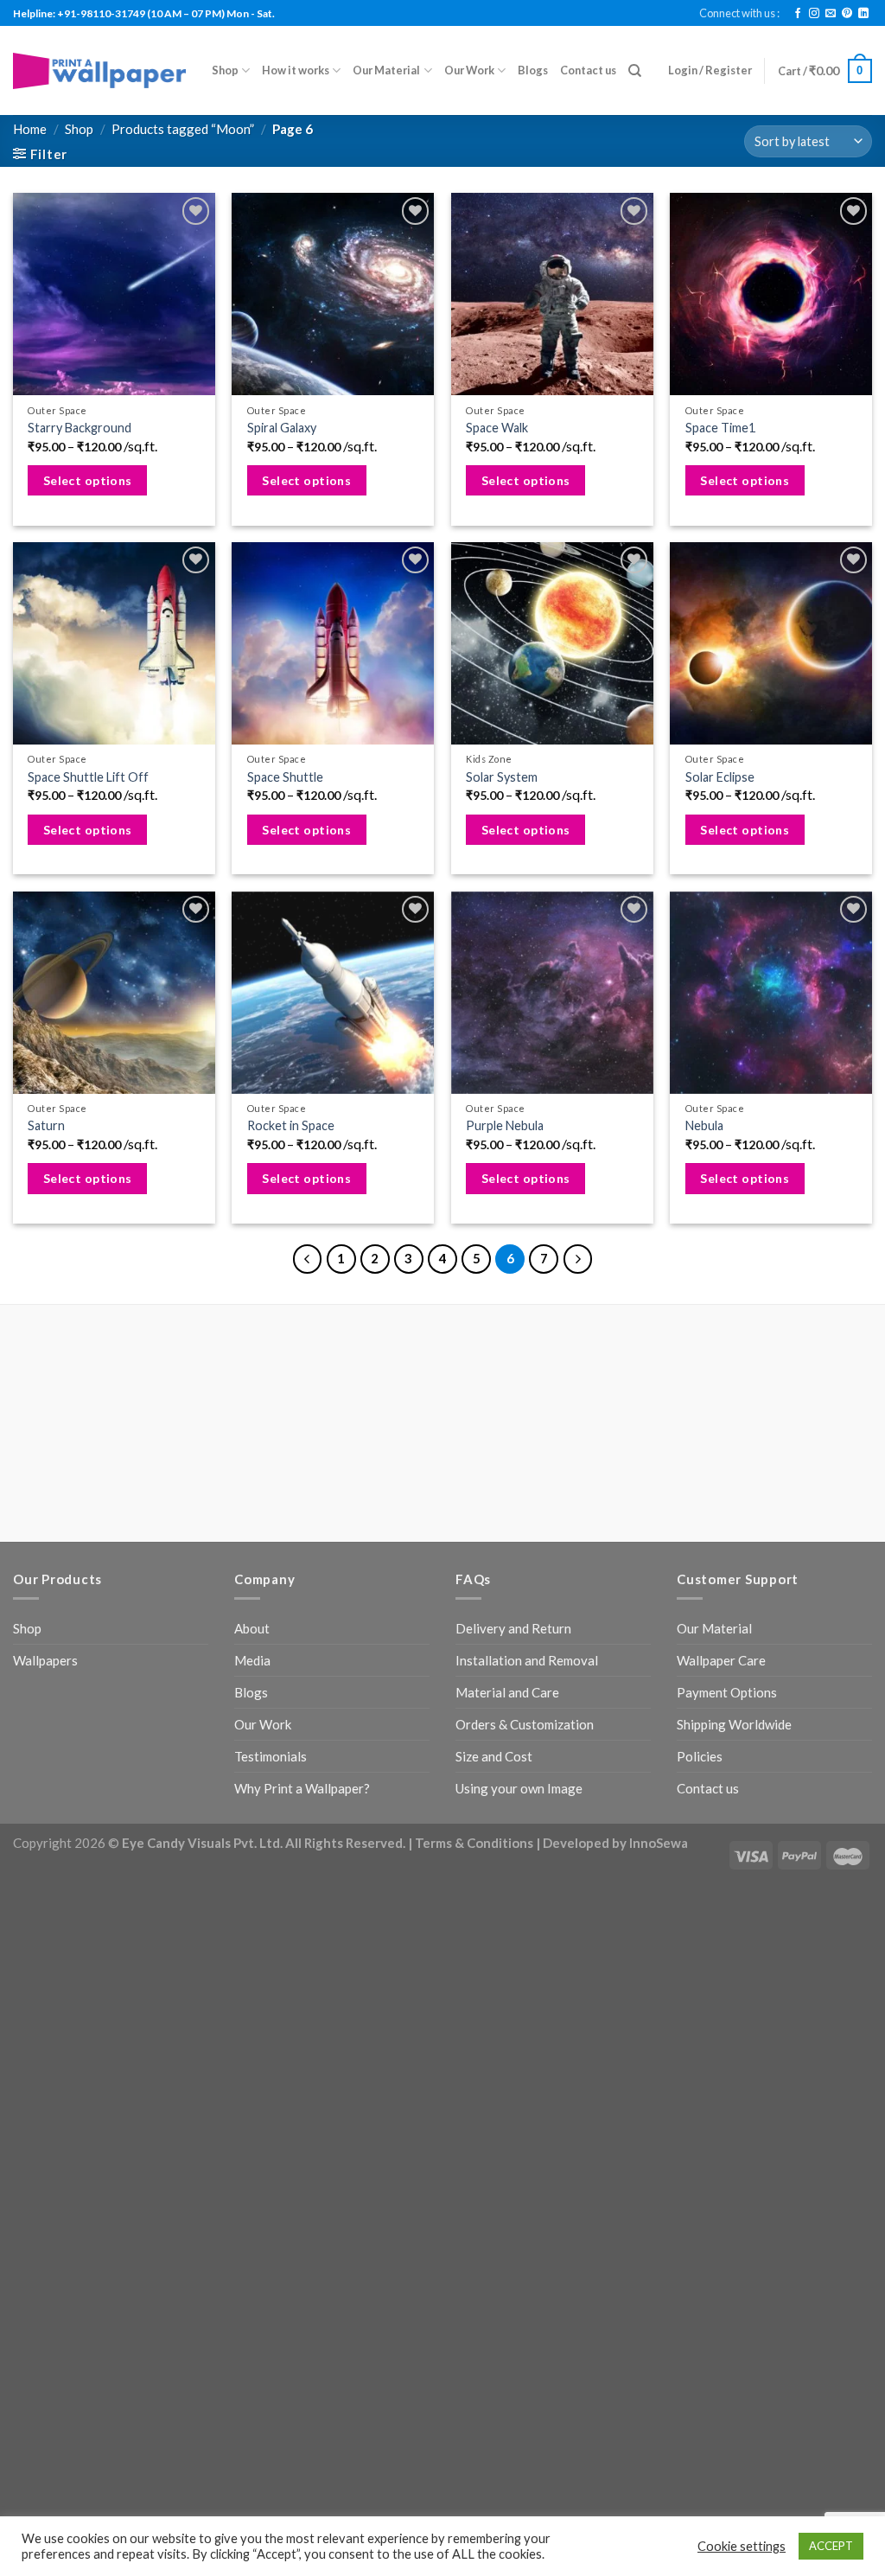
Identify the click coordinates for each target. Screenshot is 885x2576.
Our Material (386, 70)
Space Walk (497, 428)
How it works (296, 70)
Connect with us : (739, 13)
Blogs (533, 70)
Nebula (704, 1125)
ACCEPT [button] (831, 2546)
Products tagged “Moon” (183, 129)
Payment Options (727, 1692)
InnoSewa (659, 1843)
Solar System (502, 777)
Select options (88, 480)
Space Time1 (720, 428)
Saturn (46, 1125)
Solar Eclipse (720, 777)
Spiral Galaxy (282, 428)
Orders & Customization (525, 1724)
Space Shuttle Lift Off (88, 777)
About (252, 1628)
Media (252, 1660)
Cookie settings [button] (742, 2546)
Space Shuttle (285, 777)
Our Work (469, 70)
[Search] (635, 71)
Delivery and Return (513, 1628)
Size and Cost (494, 1756)
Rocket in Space (291, 1125)
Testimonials (271, 1756)
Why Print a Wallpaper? (302, 1788)
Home (30, 129)
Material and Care (507, 1692)
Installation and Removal (527, 1660)
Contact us (588, 70)
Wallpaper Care (721, 1660)
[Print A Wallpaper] (99, 70)
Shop (225, 70)
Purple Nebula (505, 1125)
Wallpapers (45, 1660)
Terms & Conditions (474, 1843)
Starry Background (80, 428)
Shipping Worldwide (734, 1724)
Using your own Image (519, 1788)
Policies (700, 1756)
